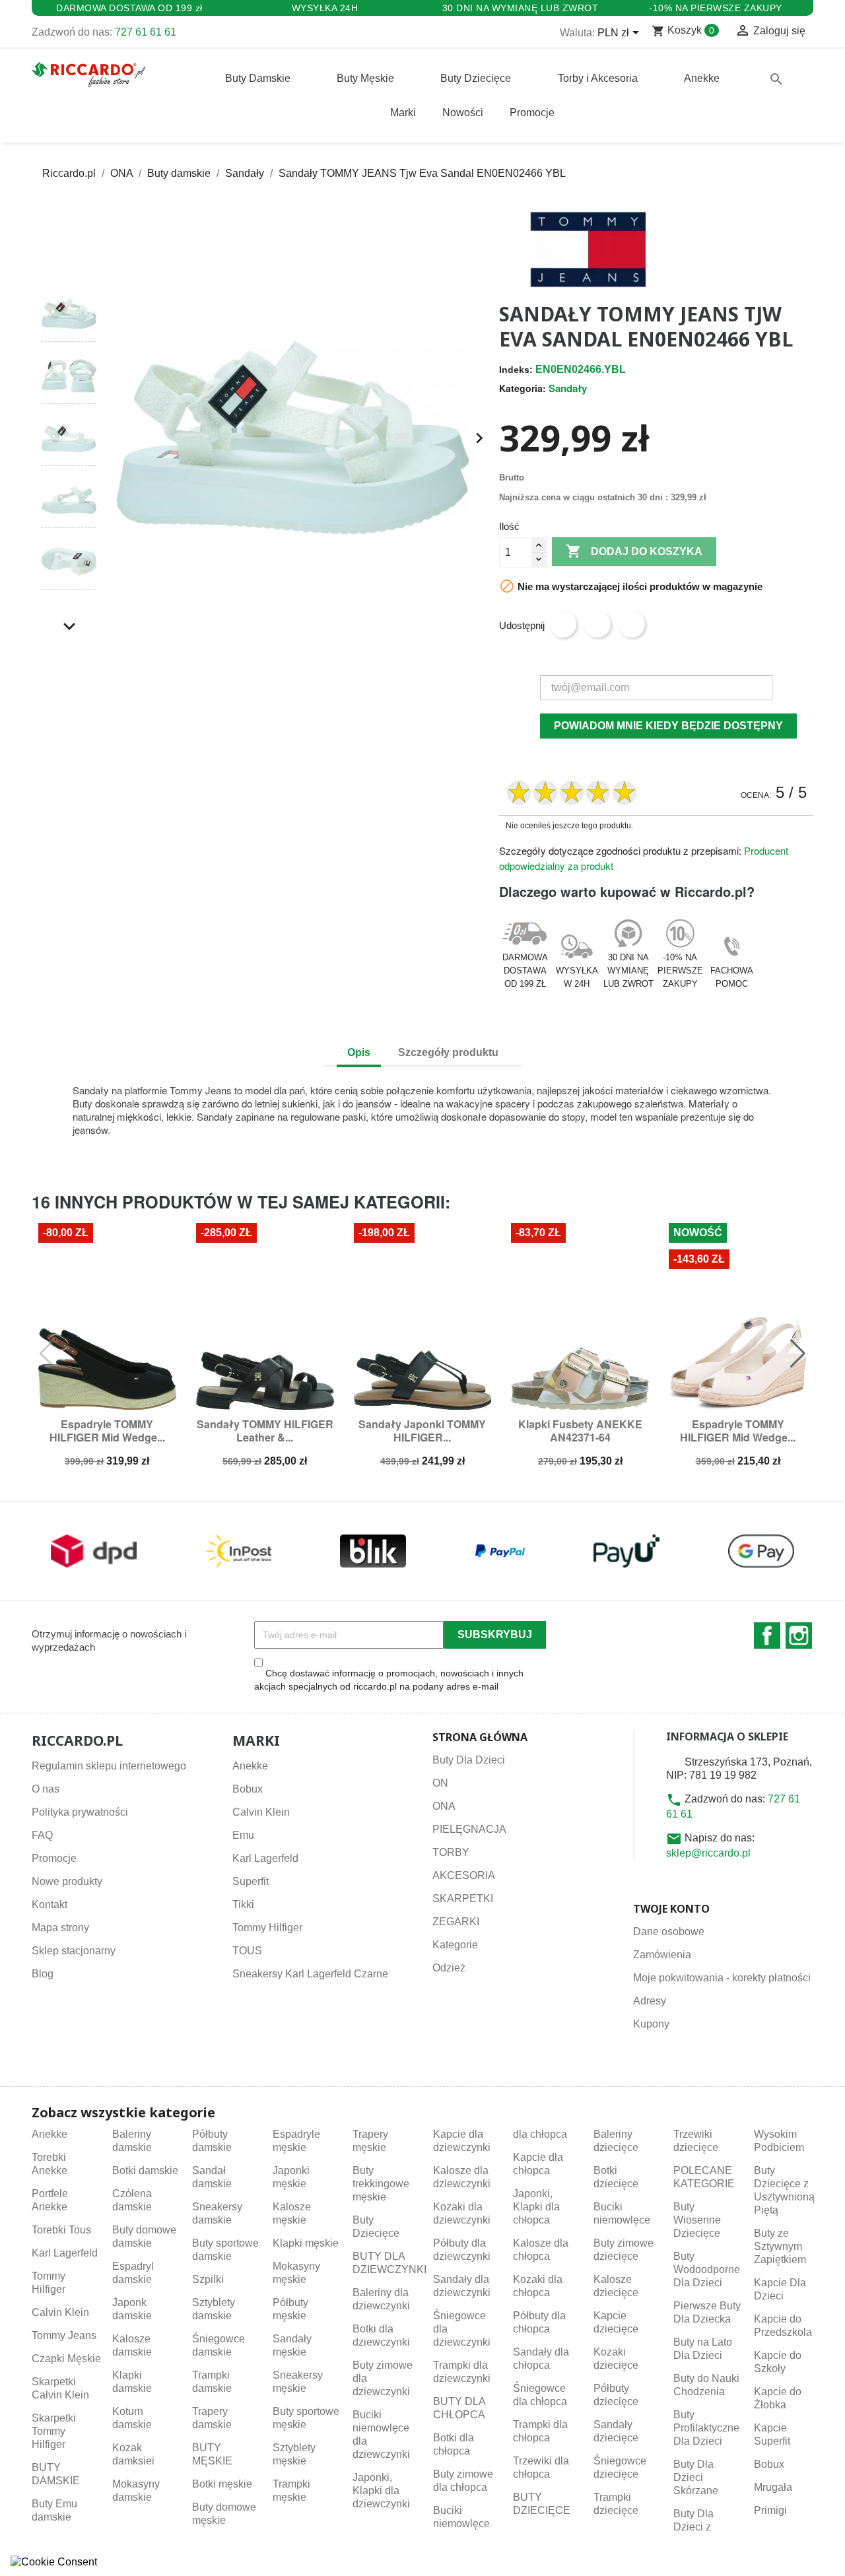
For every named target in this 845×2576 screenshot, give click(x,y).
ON (440, 1783)
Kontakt (50, 1904)
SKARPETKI (463, 1899)
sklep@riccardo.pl (708, 1853)
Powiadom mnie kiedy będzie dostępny (668, 726)
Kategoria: (523, 388)
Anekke (250, 1766)
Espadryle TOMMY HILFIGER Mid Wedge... (107, 1431)
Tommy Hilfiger (267, 1928)
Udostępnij (563, 624)
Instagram (799, 1635)
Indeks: (516, 370)
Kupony (651, 2024)
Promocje (54, 1858)
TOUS (247, 1951)
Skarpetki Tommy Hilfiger (54, 2431)
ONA (444, 1806)
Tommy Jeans (64, 2335)
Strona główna (480, 1737)
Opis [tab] (359, 1052)
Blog (43, 1974)
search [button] (776, 79)
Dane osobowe (669, 1932)
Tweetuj (597, 624)
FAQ (42, 1835)
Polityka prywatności (80, 1812)
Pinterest (632, 624)
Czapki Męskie (66, 2359)
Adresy (650, 2001)
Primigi (770, 2510)
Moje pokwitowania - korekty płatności (722, 1978)
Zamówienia (662, 1955)
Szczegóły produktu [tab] (448, 1052)
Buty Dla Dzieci (469, 1760)
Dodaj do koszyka (634, 551)
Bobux (248, 1789)
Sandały (568, 388)
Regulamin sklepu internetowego (109, 1766)
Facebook (767, 1635)
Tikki (243, 1904)
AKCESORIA (464, 1875)
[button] (69, 262)
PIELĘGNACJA (469, 1829)
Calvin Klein (261, 1812)
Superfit (251, 1881)
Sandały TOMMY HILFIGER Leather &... (265, 1431)
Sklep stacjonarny (74, 1951)
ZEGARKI (456, 1922)
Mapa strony (60, 1928)
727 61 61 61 (146, 32)
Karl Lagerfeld (265, 1858)
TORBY (451, 1852)
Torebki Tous (61, 2230)
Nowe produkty (67, 1881)
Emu (243, 1835)
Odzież (449, 1968)
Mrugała (773, 2487)
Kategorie (455, 1945)
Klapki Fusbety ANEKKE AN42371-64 (580, 1431)
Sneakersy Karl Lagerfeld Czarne (310, 1974)
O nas (46, 1789)
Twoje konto (671, 1909)
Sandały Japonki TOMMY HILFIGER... (422, 1431)
